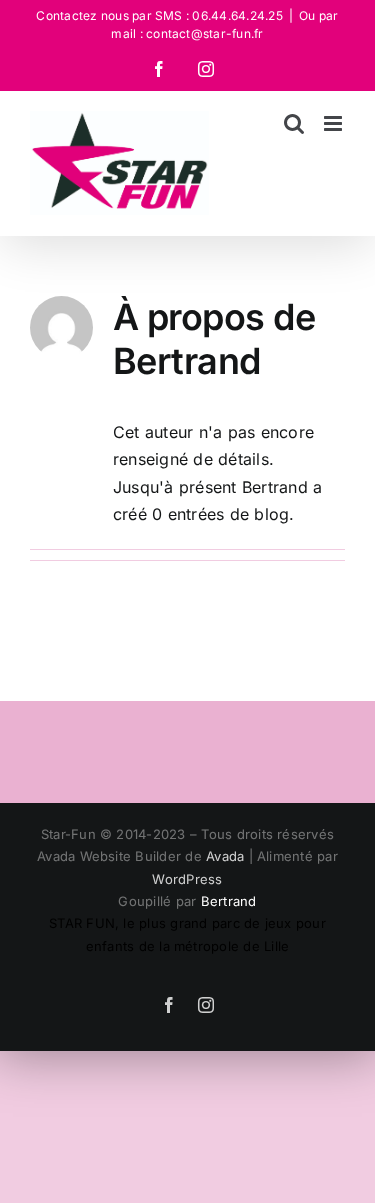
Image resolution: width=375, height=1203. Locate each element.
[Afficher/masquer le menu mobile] (334, 123)
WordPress (187, 879)
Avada (225, 856)
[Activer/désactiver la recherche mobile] (294, 123)
